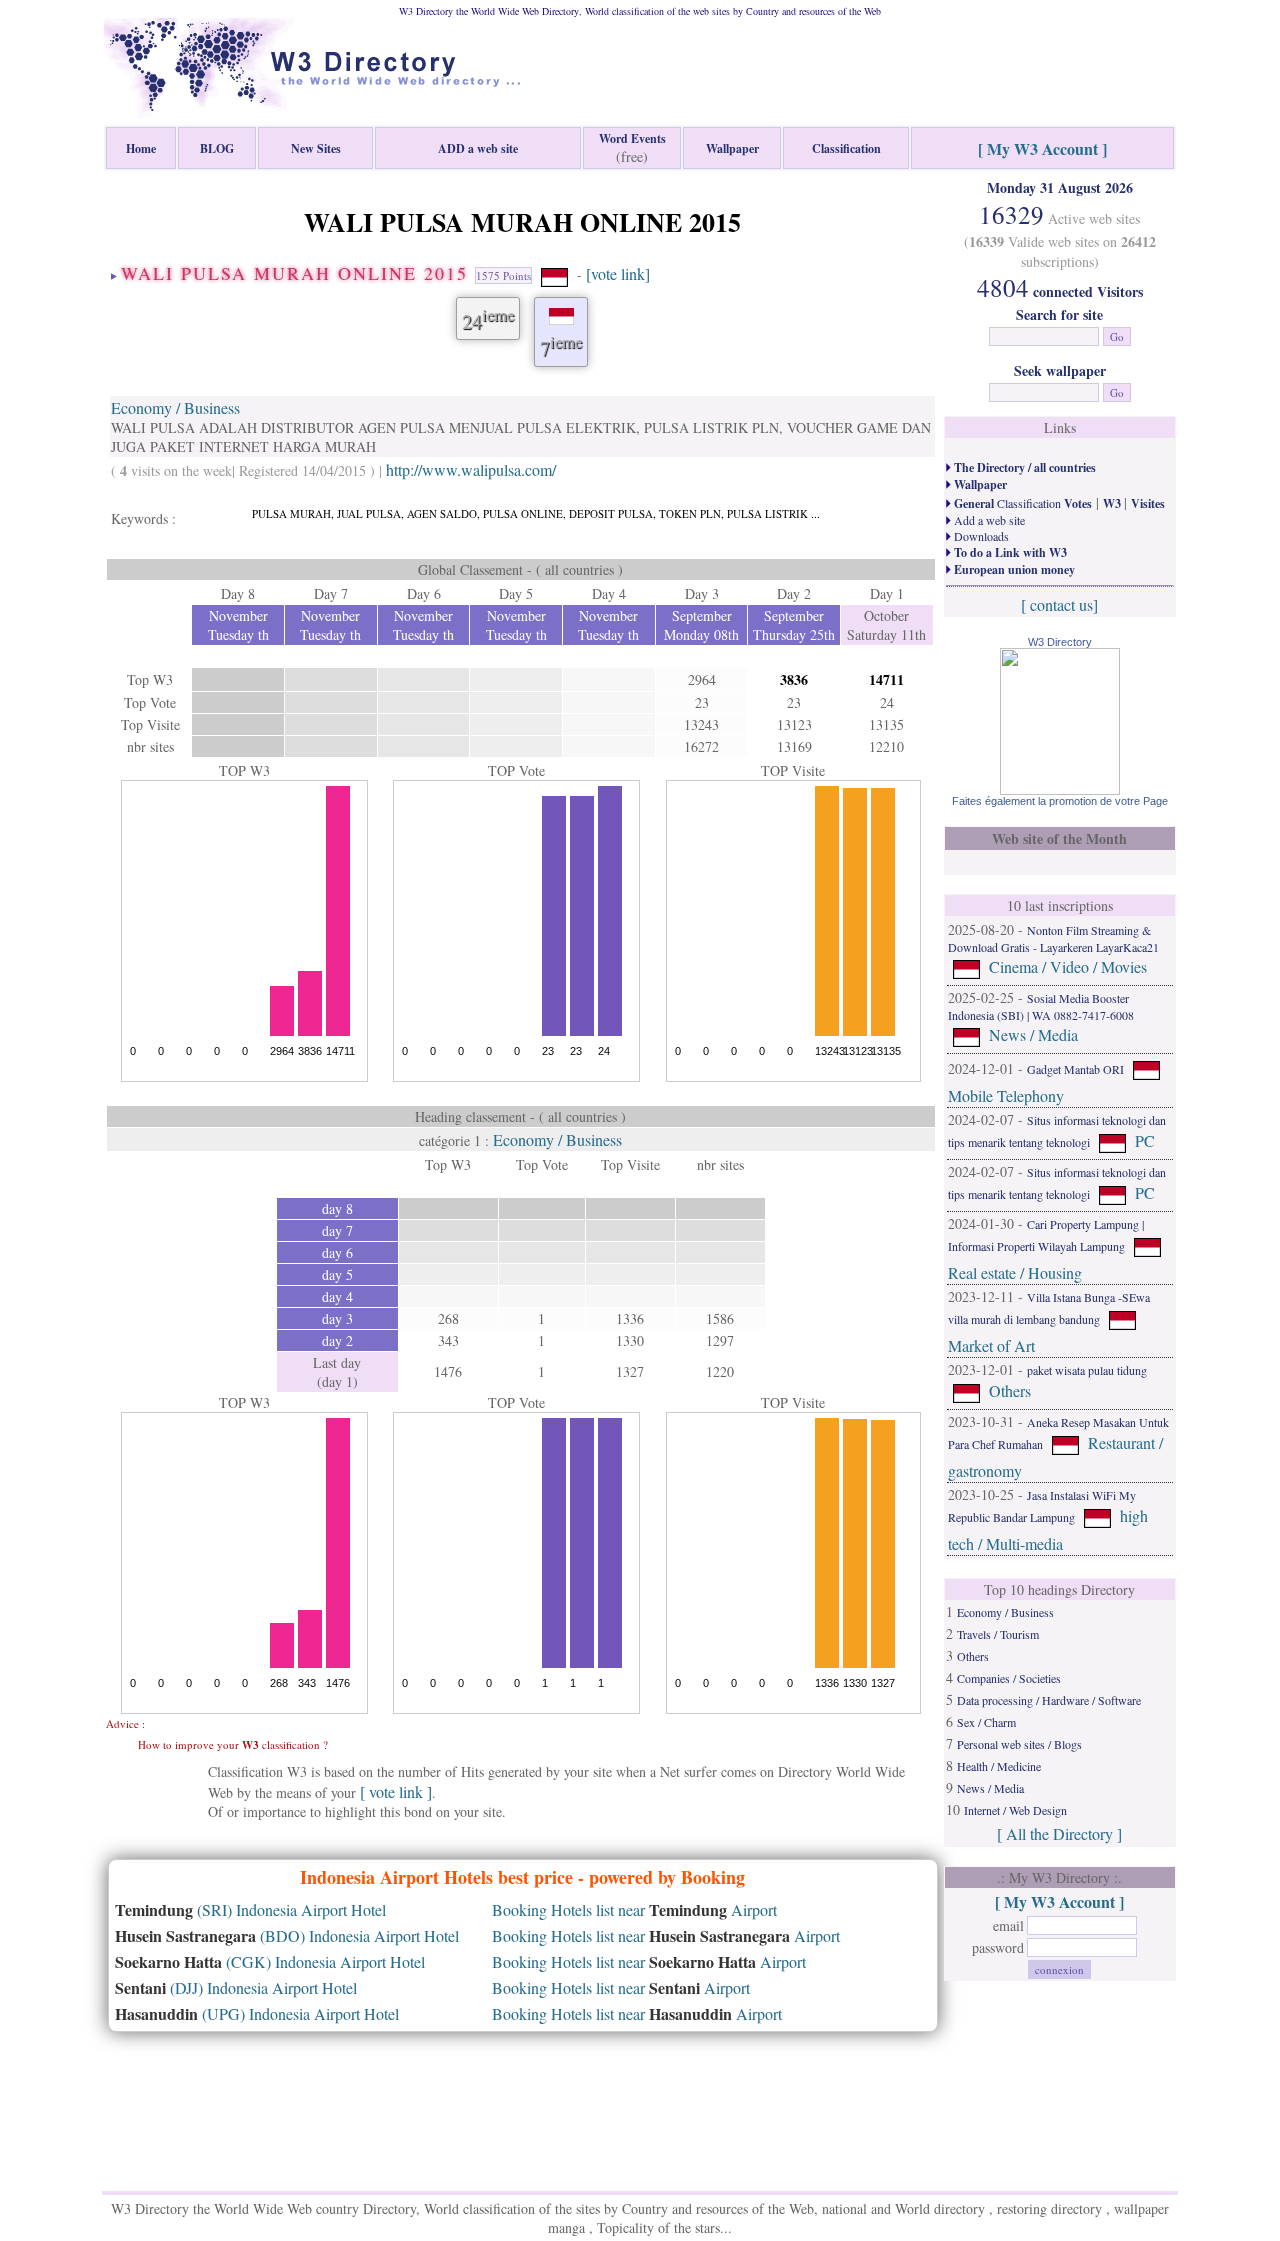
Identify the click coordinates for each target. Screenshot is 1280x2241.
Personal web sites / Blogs (1019, 1744)
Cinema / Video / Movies (1068, 966)
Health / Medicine (999, 1766)
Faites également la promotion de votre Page (1060, 801)
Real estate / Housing (1015, 1272)
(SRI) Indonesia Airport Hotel (250, 1909)
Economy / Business (175, 407)
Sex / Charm (986, 1722)
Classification (1021, 503)
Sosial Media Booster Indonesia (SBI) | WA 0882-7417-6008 (1041, 1006)
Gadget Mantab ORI (1075, 1069)
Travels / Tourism (998, 1634)
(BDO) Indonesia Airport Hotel (287, 1935)
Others (1010, 1390)
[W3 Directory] (1060, 788)
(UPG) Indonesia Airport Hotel (257, 2013)
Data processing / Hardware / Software (1049, 1700)
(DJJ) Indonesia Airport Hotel (236, 1987)
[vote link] (618, 273)
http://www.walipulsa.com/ (471, 469)
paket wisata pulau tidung (1087, 1370)
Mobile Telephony (1006, 1095)
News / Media (1033, 1034)
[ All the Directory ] (1059, 1833)
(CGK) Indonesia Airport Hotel (270, 1961)
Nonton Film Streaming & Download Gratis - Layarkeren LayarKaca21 (1053, 938)
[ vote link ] (396, 1791)
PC (1145, 1140)
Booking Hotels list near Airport (634, 1909)
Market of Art (991, 1345)
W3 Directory (1060, 642)
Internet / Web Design (1015, 1810)
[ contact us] (1059, 604)
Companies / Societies (1009, 1678)
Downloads (980, 536)
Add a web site (988, 520)
